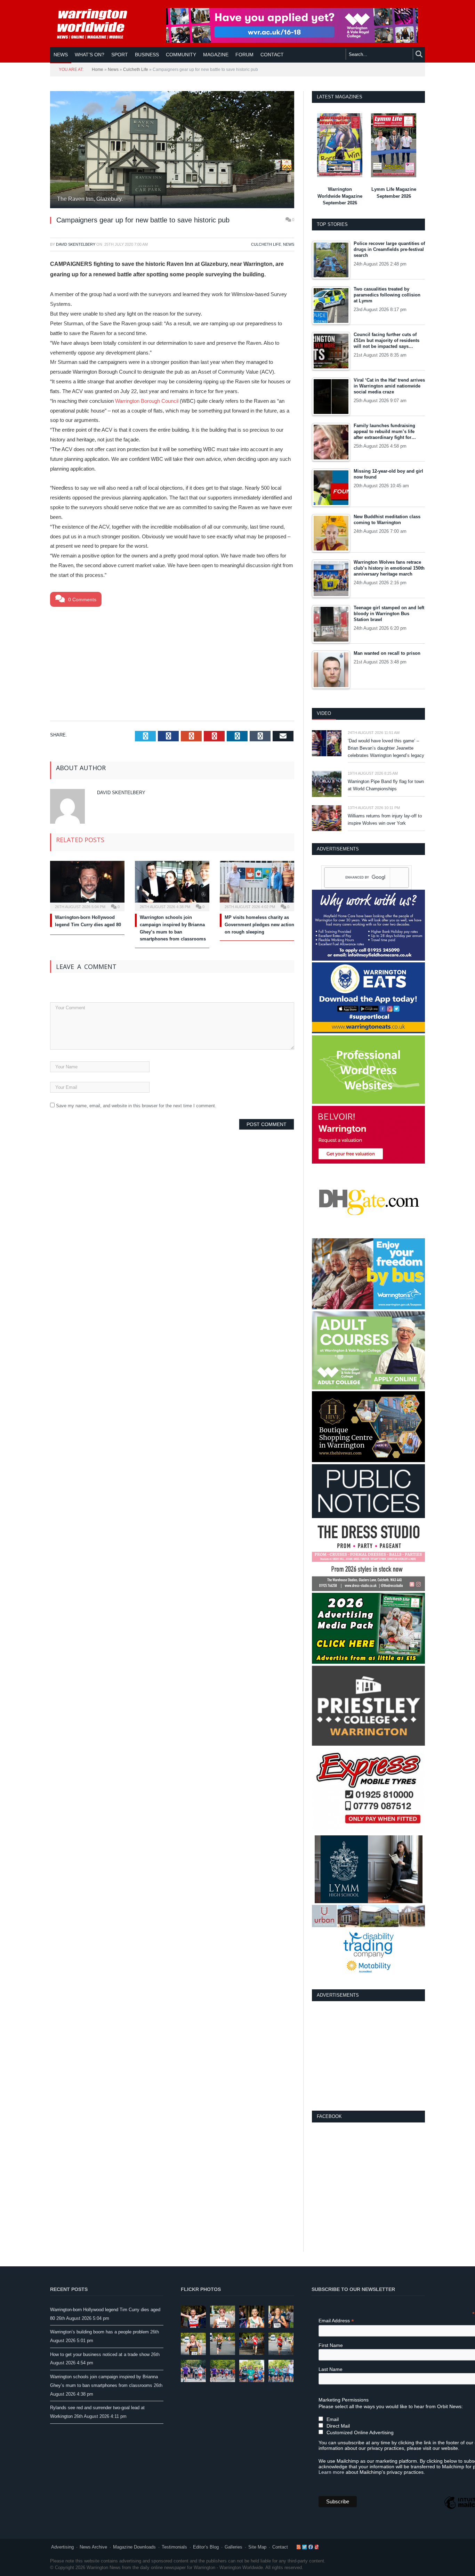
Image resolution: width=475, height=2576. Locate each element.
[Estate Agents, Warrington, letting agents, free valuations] (368, 1162)
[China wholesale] (368, 1235)
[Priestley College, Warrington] (368, 1744)
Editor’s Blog (206, 2547)
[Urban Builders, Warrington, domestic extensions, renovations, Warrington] (368, 1926)
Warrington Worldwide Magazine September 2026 (340, 196)
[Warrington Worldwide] (97, 24)
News (61, 55)
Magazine (216, 55)
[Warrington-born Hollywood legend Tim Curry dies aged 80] (87, 885)
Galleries (234, 2547)
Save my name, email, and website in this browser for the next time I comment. (136, 1106)
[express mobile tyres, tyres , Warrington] (368, 1832)
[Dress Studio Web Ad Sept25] (368, 1589)
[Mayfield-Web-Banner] (368, 959)
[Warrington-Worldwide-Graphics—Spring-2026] (368, 1388)
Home (98, 70)
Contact (280, 2547)
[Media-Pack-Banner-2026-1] (368, 1662)
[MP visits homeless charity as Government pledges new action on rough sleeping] (257, 885)
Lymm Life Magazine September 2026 (394, 193)
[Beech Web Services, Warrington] (368, 1102)
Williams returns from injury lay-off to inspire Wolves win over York (385, 820)
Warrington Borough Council (147, 401)
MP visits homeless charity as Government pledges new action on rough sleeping (259, 925)
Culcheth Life (136, 70)
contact (272, 55)
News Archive (93, 2547)
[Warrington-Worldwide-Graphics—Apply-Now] (292, 41)
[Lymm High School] (369, 1902)
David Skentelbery (76, 244)
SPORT (120, 55)
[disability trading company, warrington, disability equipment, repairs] (369, 1974)
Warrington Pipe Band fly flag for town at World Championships (386, 785)
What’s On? (90, 55)
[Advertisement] (172, 662)
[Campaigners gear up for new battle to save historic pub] (172, 150)
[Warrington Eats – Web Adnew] (368, 1032)
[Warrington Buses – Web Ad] (368, 1308)
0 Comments (82, 600)
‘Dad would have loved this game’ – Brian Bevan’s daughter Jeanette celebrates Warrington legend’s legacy (386, 748)
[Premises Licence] (368, 1517)
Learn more (331, 2472)
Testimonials (174, 2547)
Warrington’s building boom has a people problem (99, 2332)
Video (324, 713)
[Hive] (368, 1461)
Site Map (257, 2547)
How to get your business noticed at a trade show (100, 2354)
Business (147, 55)
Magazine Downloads (134, 2547)
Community (181, 55)
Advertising (62, 2547)
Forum (244, 55)
